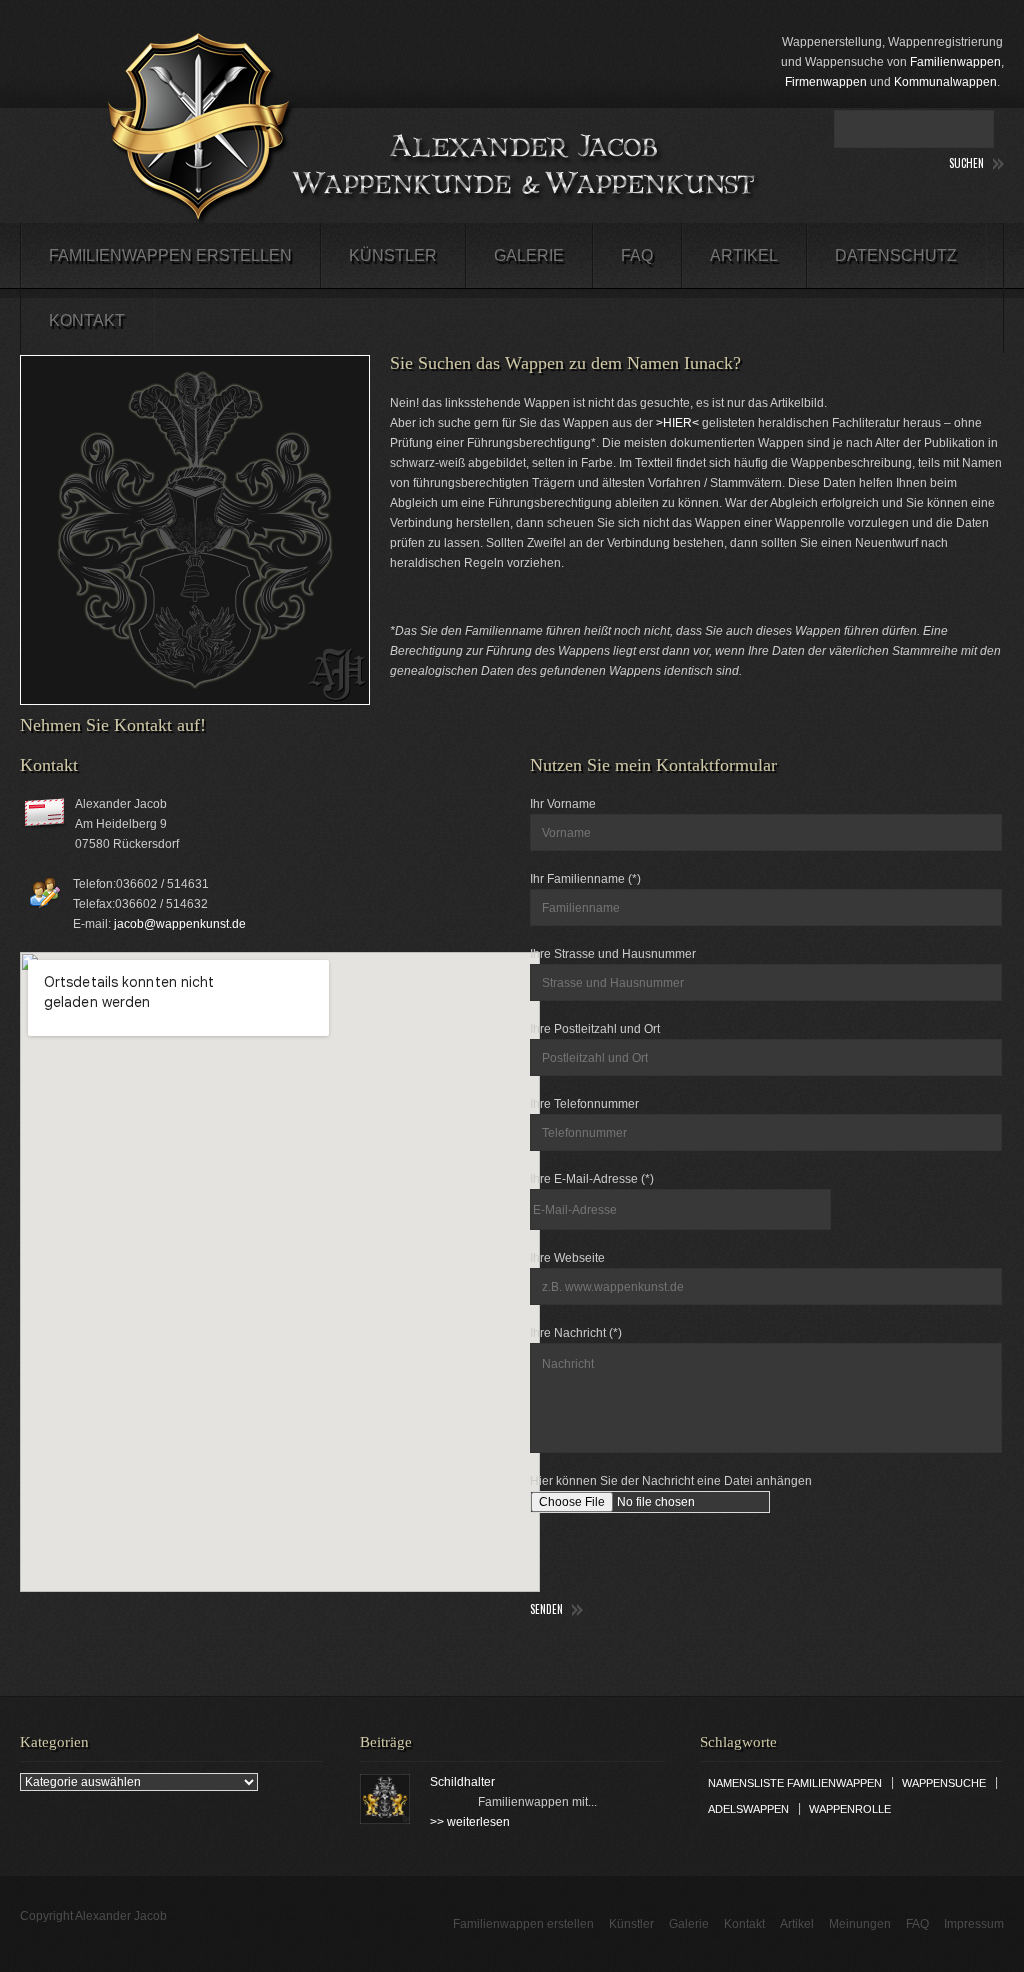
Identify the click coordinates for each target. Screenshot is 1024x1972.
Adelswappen (748, 1809)
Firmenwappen (826, 82)
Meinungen (860, 1924)
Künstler (393, 255)
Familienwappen (955, 62)
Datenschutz (896, 255)
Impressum (974, 1924)
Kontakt (87, 320)
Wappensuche (944, 1783)
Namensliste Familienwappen (795, 1783)
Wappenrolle (850, 1809)
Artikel (744, 255)
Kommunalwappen (945, 82)
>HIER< (677, 423)
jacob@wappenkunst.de (180, 924)
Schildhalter (462, 1782)
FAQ (637, 255)
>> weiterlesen (470, 1822)
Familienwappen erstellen (170, 255)
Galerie (529, 255)
